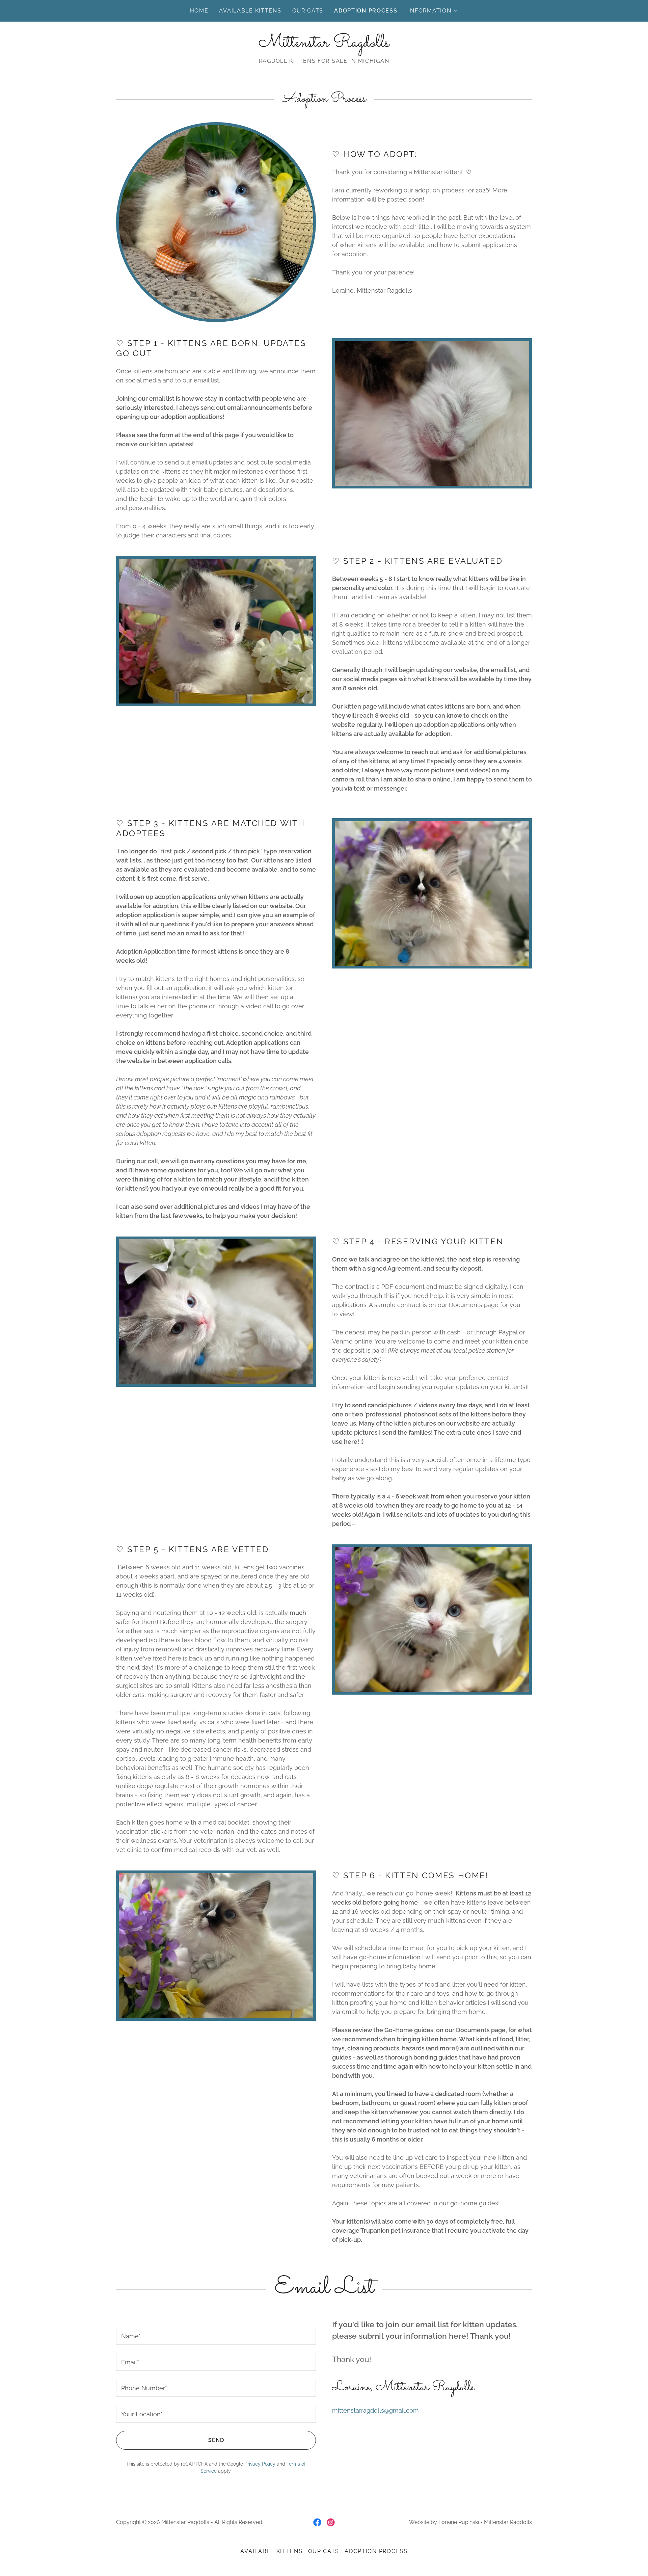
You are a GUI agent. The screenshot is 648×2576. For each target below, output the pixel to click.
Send (216, 2440)
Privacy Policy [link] (260, 2464)
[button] (433, 11)
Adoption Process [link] (366, 11)
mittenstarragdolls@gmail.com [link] (375, 2410)
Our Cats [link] (308, 11)
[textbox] (216, 2336)
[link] (324, 44)
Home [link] (199, 11)
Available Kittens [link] (250, 11)
